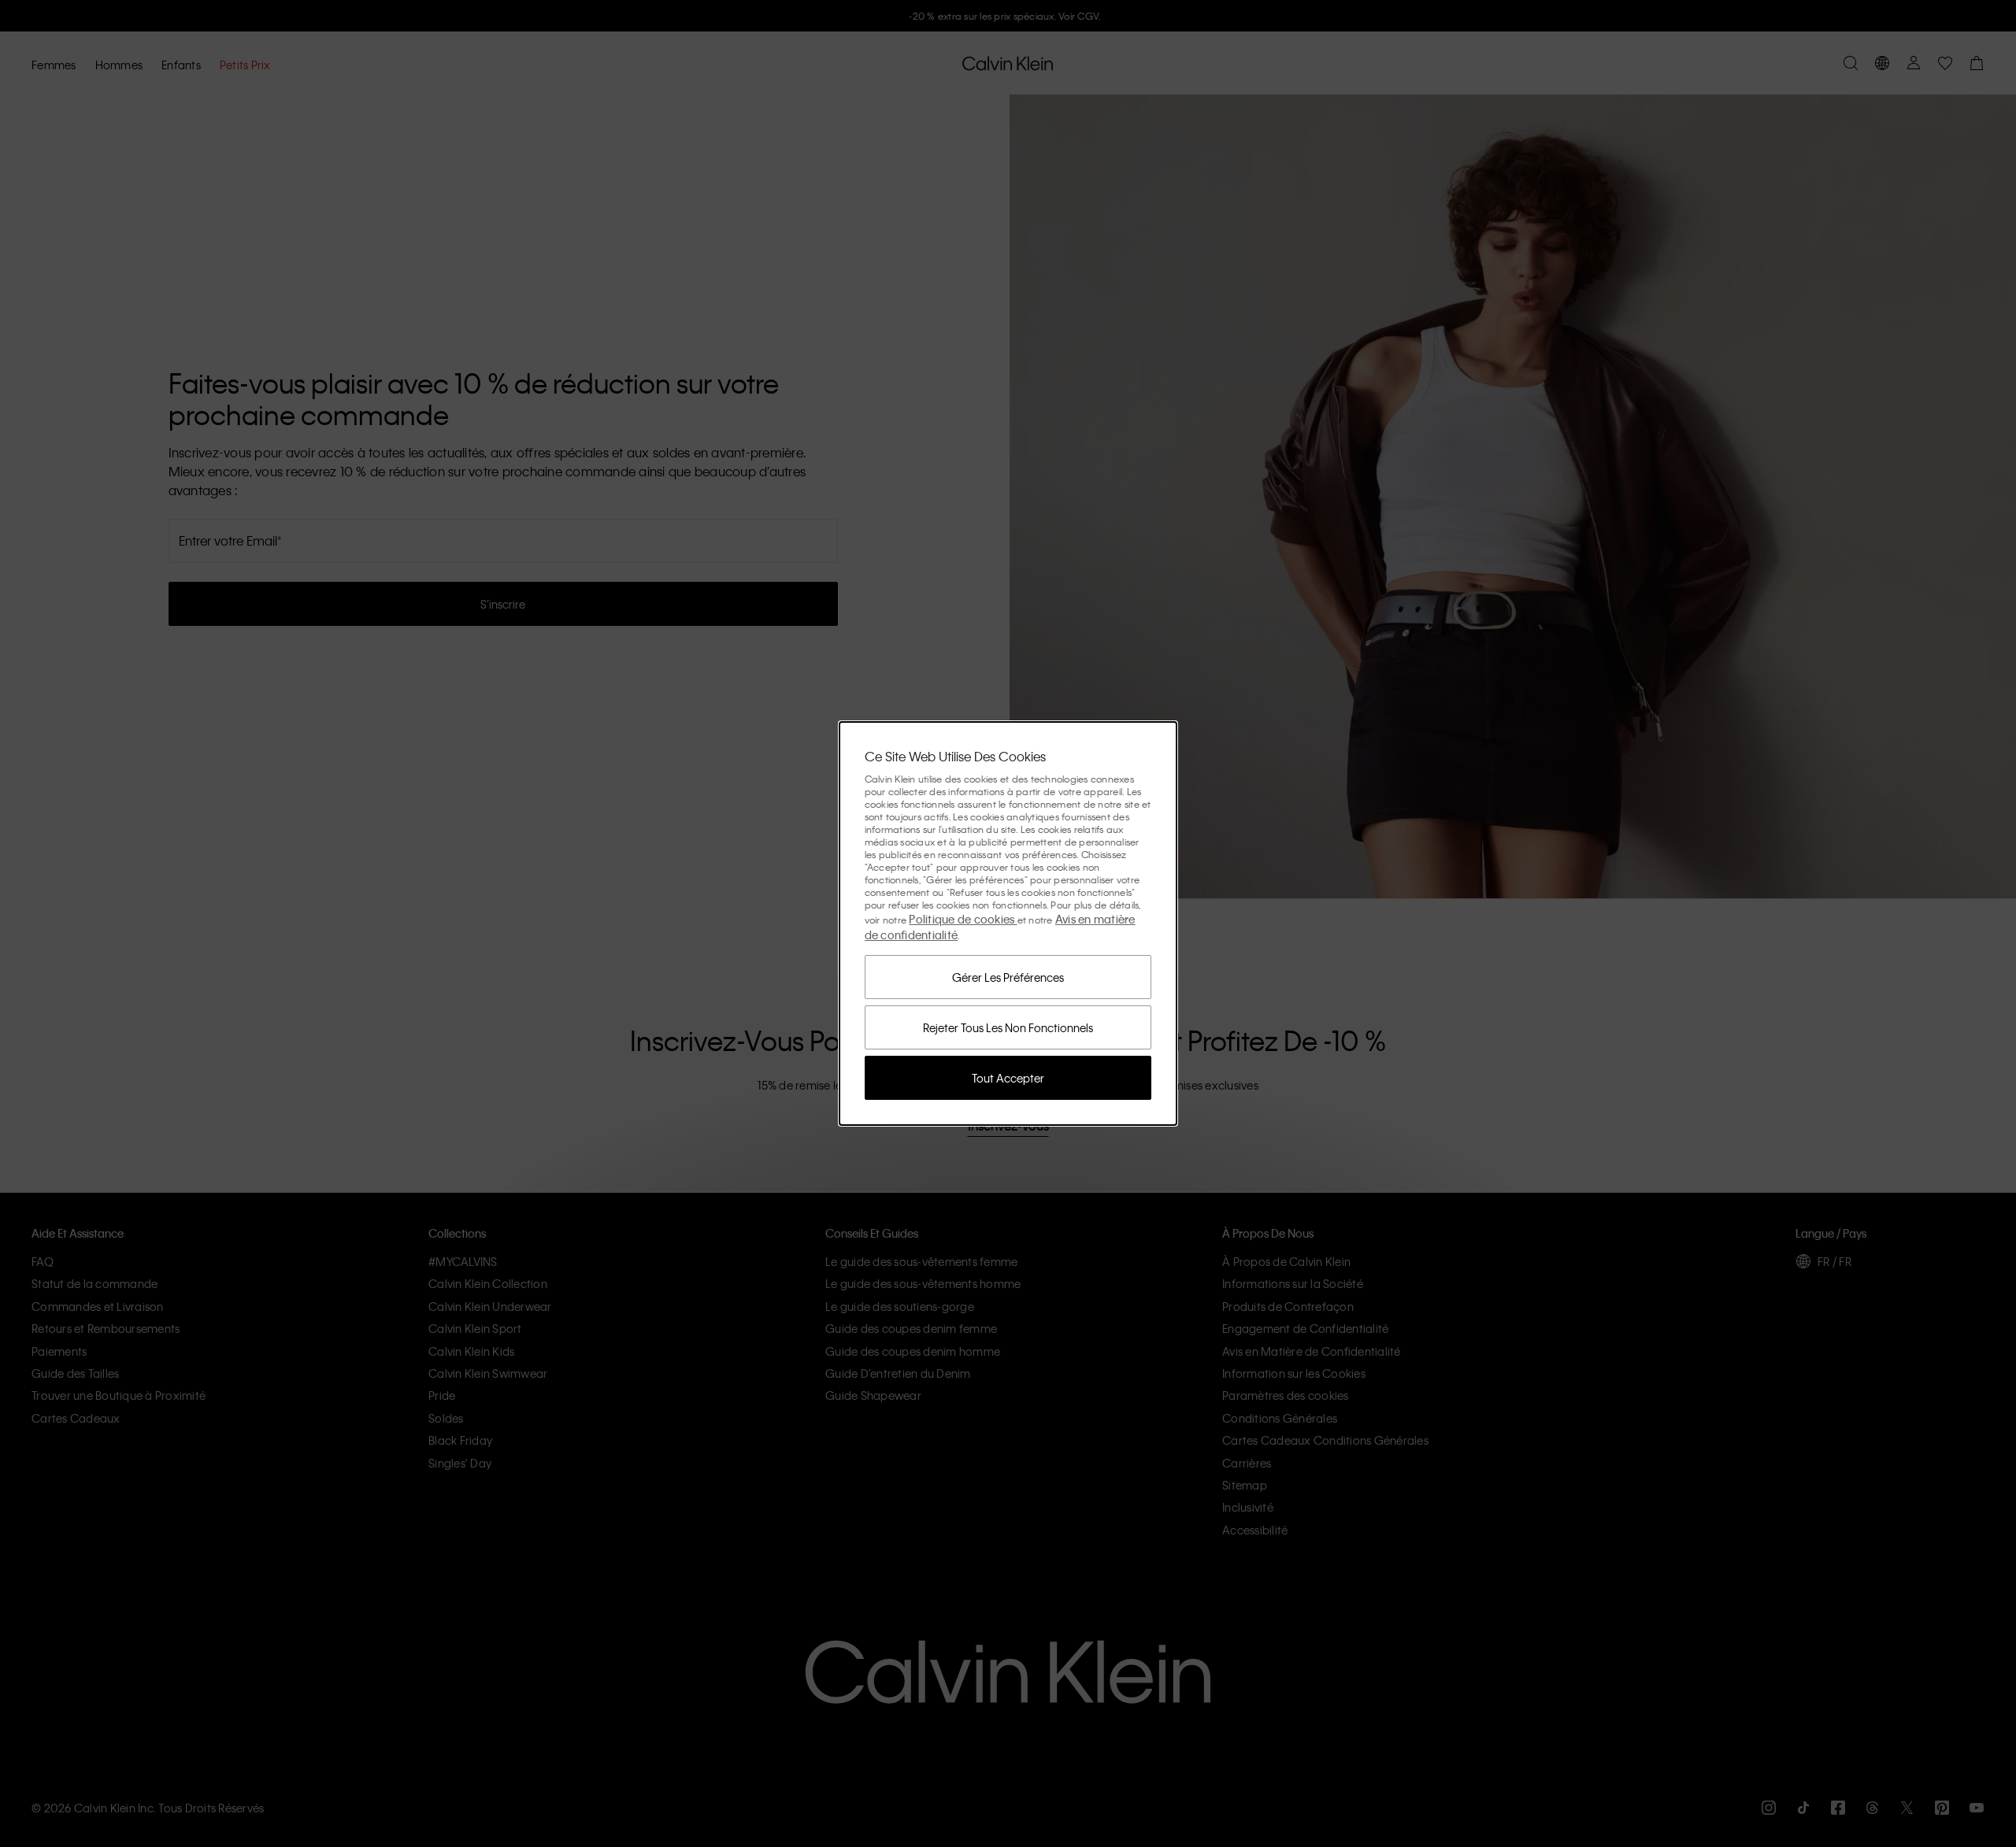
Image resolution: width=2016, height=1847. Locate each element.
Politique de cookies (963, 919)
